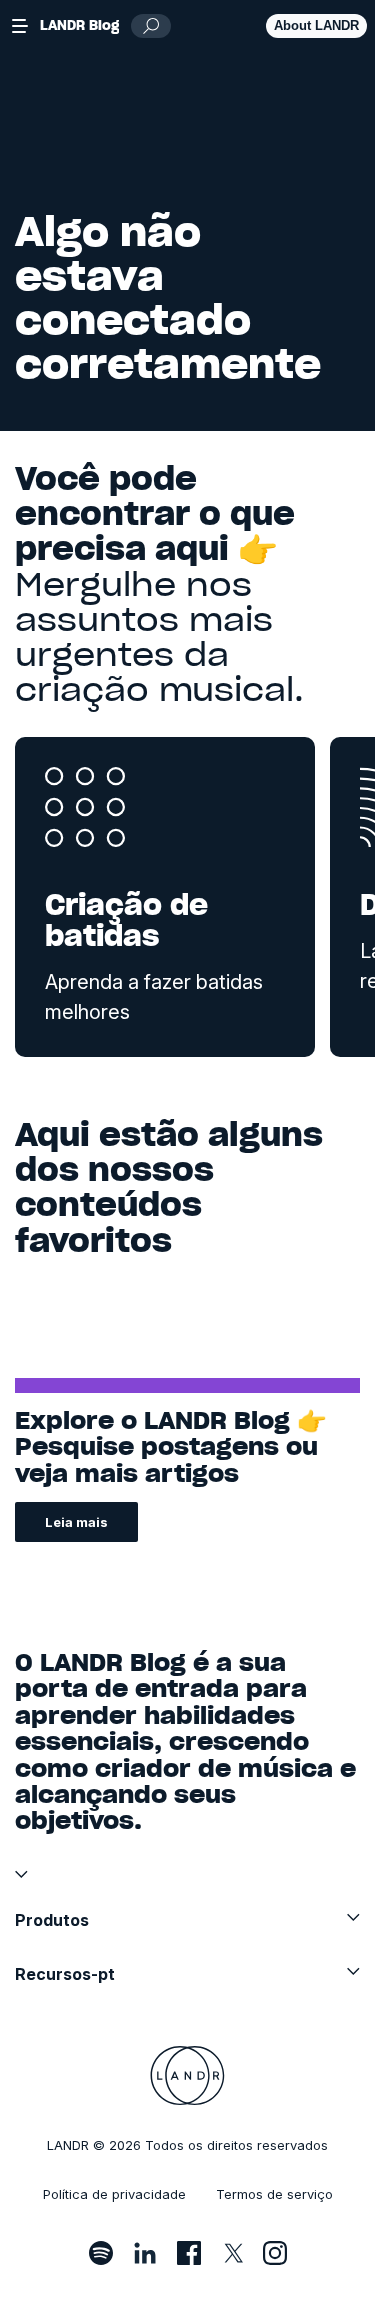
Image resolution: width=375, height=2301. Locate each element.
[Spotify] (101, 2253)
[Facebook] (189, 2253)
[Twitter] (232, 2253)
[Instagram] (275, 2253)
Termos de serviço (274, 2194)
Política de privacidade (114, 2194)
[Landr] (187, 2076)
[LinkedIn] (145, 2253)
